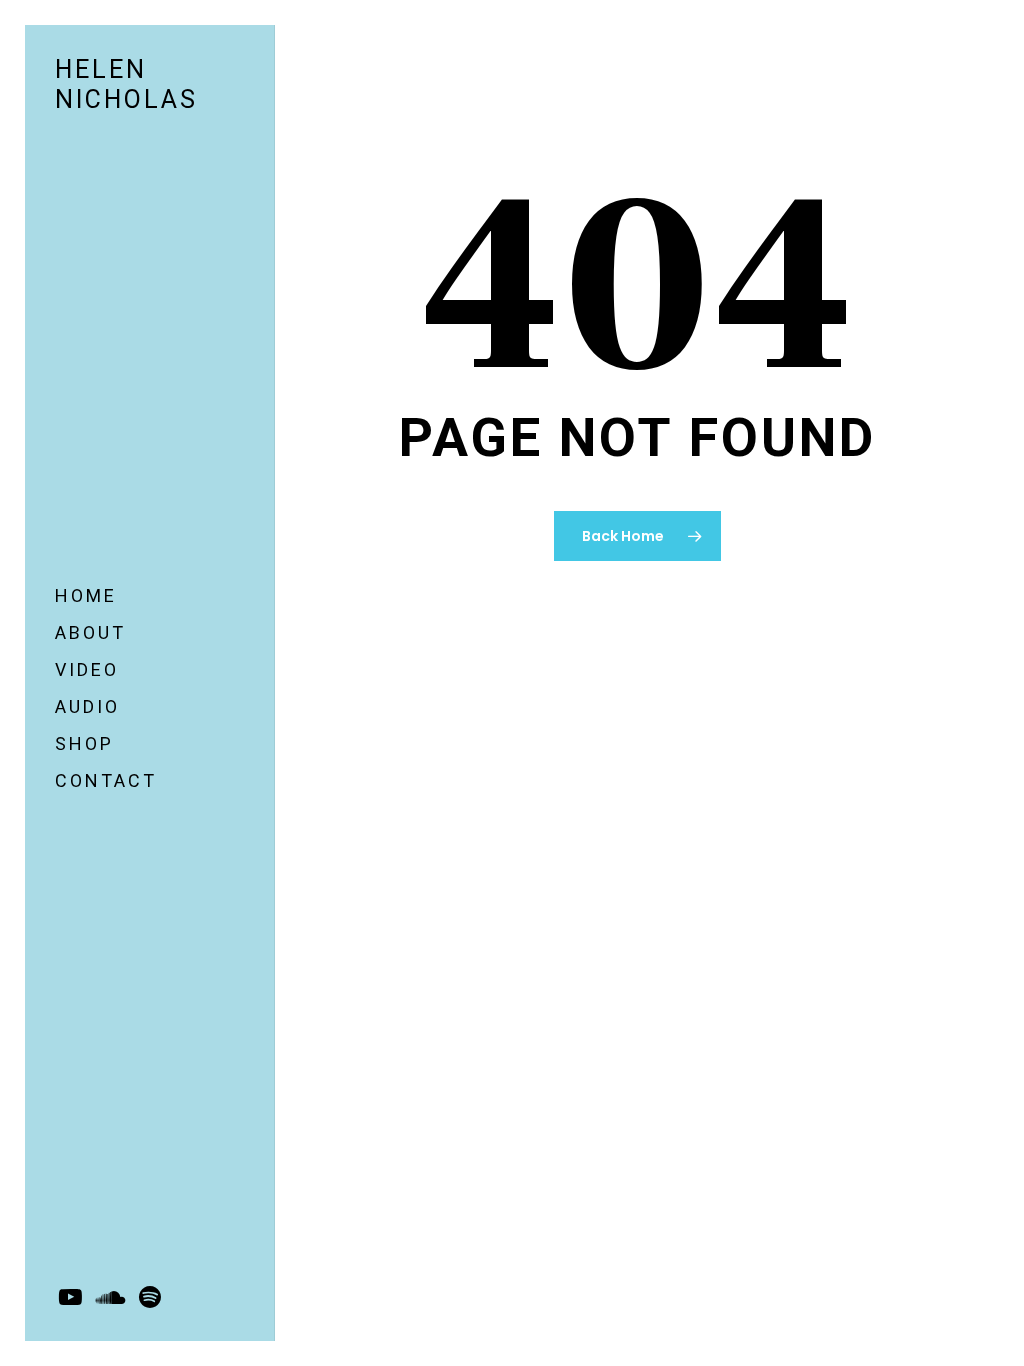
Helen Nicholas (126, 84)
